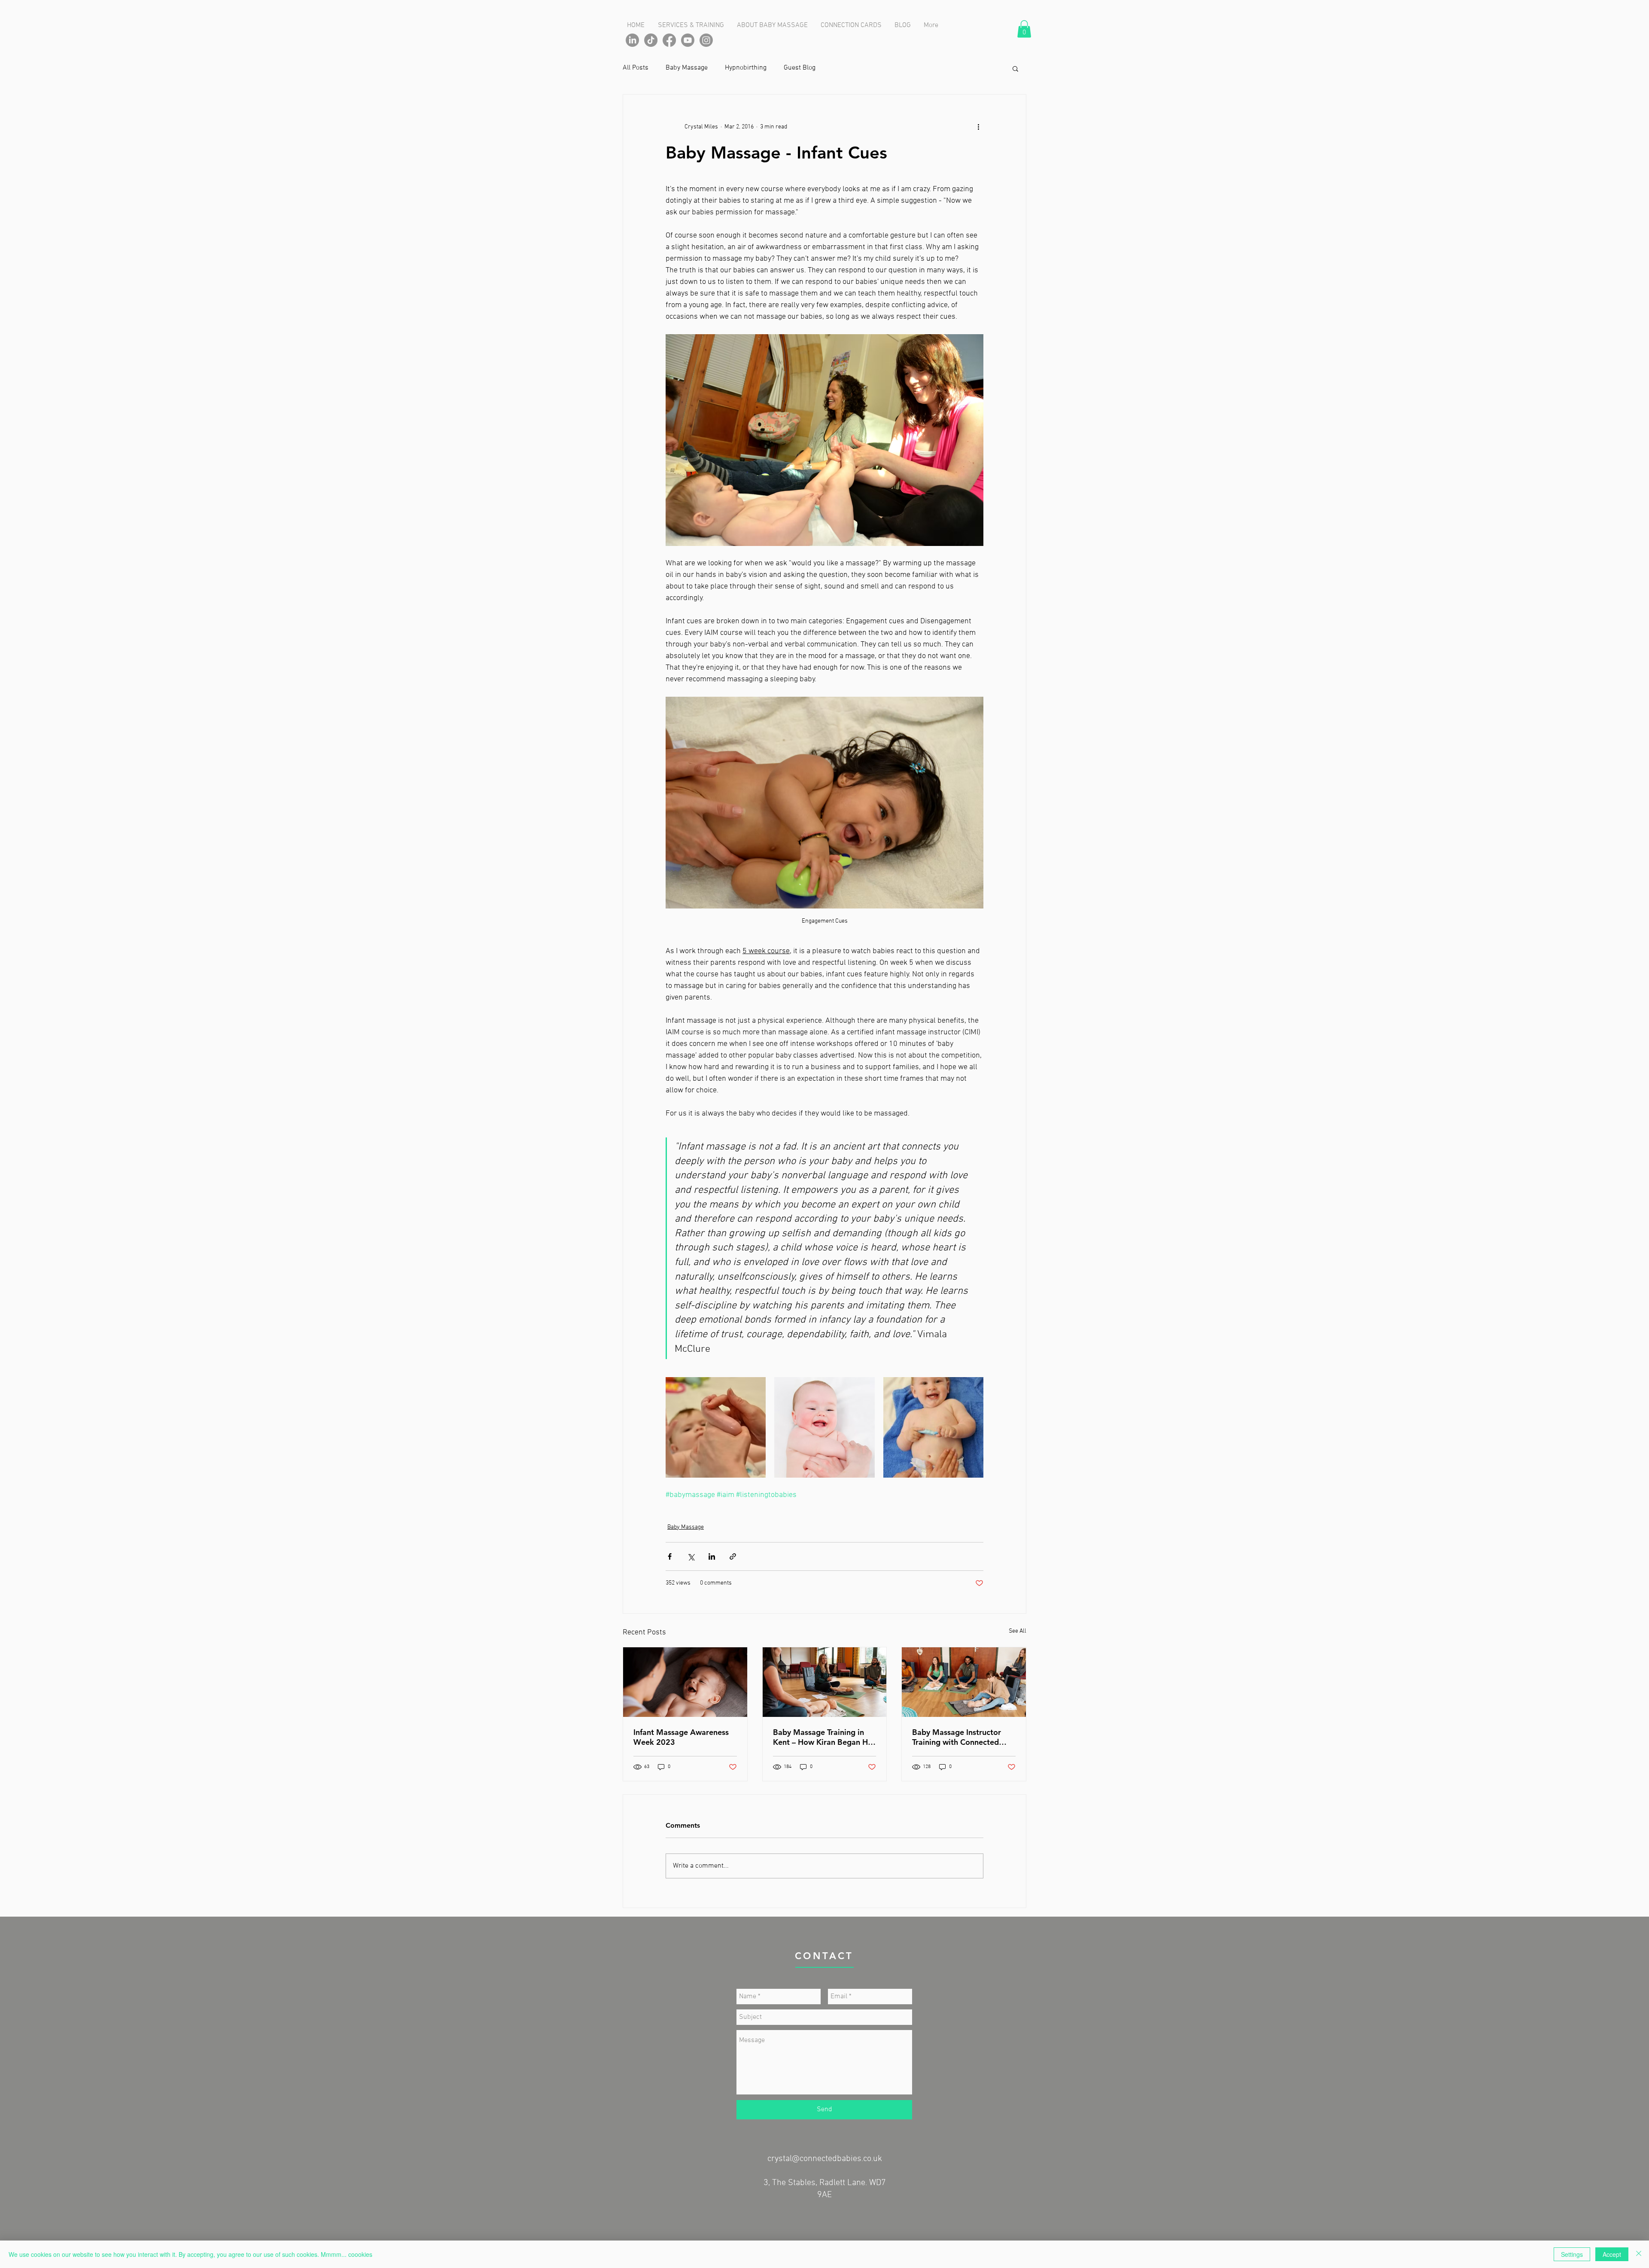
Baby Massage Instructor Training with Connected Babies (957, 1737)
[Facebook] (669, 40)
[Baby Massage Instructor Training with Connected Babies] (964, 1682)
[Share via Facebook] (670, 1556)
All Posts (636, 68)
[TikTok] (651, 40)
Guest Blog (800, 68)
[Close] (1639, 2254)
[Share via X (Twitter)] (691, 1556)
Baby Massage (687, 68)
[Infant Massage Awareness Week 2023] (685, 1682)
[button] (1024, 29)
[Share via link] (733, 1556)
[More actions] (978, 127)
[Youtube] (688, 40)
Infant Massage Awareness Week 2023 (681, 1737)
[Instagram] (706, 40)
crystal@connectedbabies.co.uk (825, 2159)
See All (1018, 1631)
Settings (1572, 2254)
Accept (1612, 2254)
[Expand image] (716, 1427)
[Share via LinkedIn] (712, 1556)
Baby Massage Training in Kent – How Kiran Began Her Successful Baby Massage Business (824, 1737)
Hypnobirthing (746, 68)
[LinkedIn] (632, 40)
